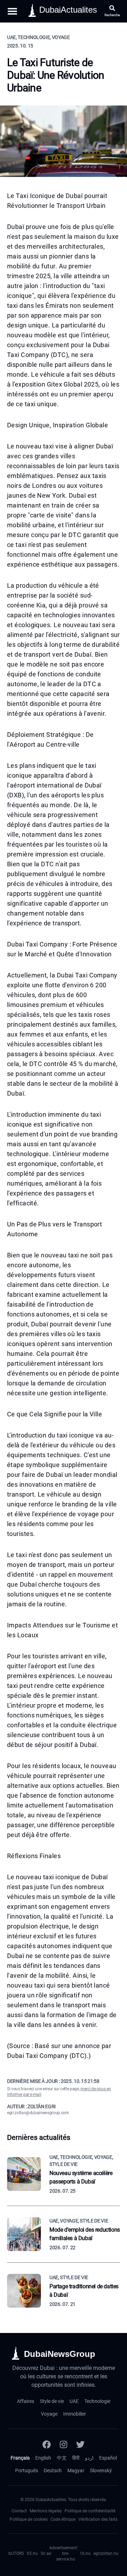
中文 (62, 2458)
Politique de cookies (29, 2519)
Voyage (49, 2414)
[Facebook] (47, 2444)
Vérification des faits (98, 2519)
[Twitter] (80, 2444)
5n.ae (46, 2553)
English (43, 2458)
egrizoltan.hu (106, 2553)
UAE (74, 2401)
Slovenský (101, 2470)
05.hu (32, 2553)
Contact (19, 2511)
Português (27, 2470)
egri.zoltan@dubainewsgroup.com (38, 2113)
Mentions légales (46, 2511)
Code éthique (63, 2519)
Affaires (26, 2401)
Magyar (76, 2470)
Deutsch (53, 2470)
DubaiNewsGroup (60, 2354)
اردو (89, 2458)
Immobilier (75, 2414)
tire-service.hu (66, 2556)
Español (108, 2458)
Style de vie (52, 2401)
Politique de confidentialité (90, 2511)
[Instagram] (64, 2444)
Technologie (97, 2401)
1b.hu (85, 2553)
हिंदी (76, 2458)
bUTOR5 (16, 2553)
